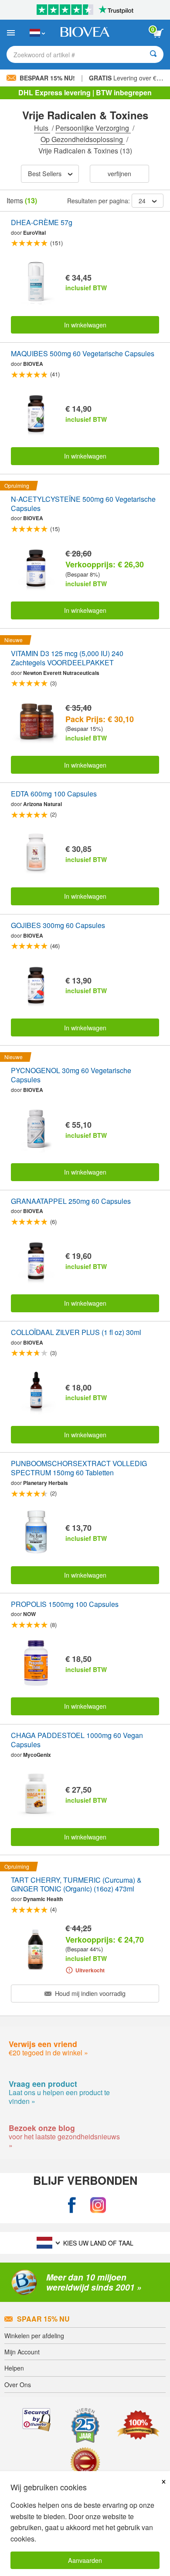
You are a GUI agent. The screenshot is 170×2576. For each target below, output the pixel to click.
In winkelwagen (85, 325)
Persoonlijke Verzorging (93, 128)
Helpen (14, 2368)
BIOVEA (33, 364)
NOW (29, 1614)
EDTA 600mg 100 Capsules (54, 794)
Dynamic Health (43, 1899)
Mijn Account (22, 2352)
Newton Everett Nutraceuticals (61, 673)
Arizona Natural (42, 804)
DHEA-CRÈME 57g (42, 223)
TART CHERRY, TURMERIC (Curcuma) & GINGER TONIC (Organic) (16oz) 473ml (76, 1885)
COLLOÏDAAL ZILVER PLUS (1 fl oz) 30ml (76, 1333)
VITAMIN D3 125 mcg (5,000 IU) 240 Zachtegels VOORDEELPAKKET (67, 658)
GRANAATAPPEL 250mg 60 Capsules (71, 1201)
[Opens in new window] (72, 2206)
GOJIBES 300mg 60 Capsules (58, 926)
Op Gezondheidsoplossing (83, 139)
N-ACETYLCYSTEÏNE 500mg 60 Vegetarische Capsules (83, 504)
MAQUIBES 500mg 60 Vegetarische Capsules (83, 354)
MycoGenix (37, 1755)
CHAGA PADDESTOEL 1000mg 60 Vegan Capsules (77, 1740)
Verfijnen (119, 173)
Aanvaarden (85, 2560)
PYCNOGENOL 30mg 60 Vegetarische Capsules (71, 1075)
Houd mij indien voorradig (89, 1993)
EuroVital (34, 233)
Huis (42, 128)
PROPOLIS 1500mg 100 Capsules (65, 1604)
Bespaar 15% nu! (47, 78)
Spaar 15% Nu (43, 2319)
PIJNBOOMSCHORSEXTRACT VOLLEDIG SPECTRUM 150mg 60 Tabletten (79, 1468)
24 (142, 201)
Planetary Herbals (46, 1483)
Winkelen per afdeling (34, 2336)
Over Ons (18, 2385)
